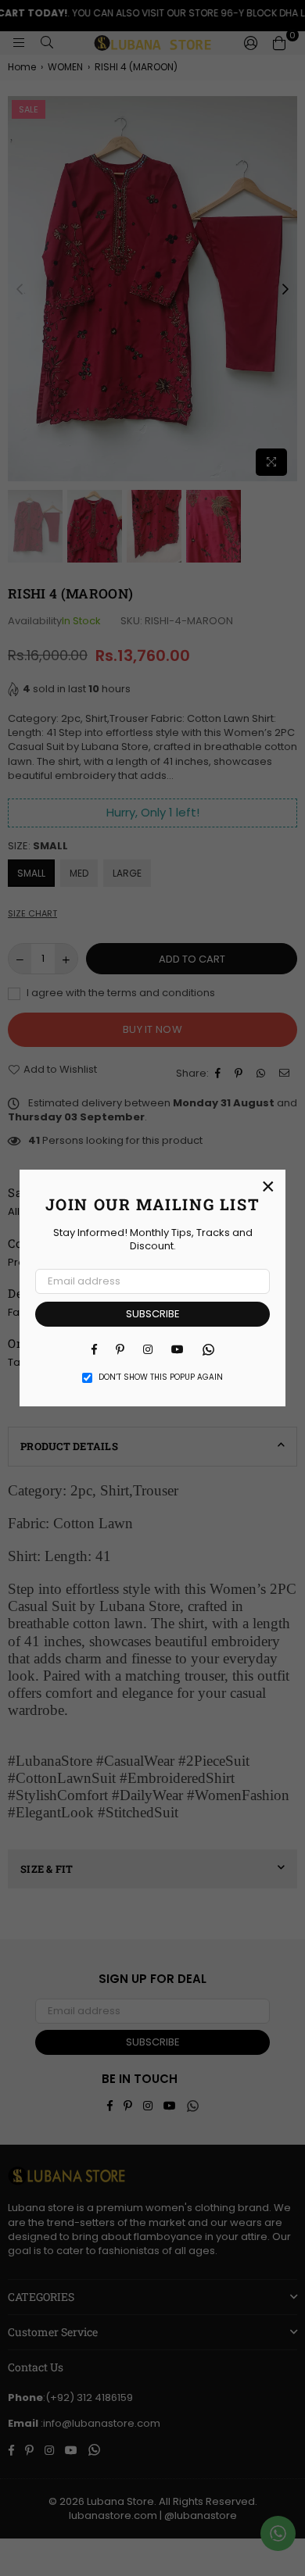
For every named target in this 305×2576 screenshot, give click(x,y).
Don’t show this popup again (161, 1377)
